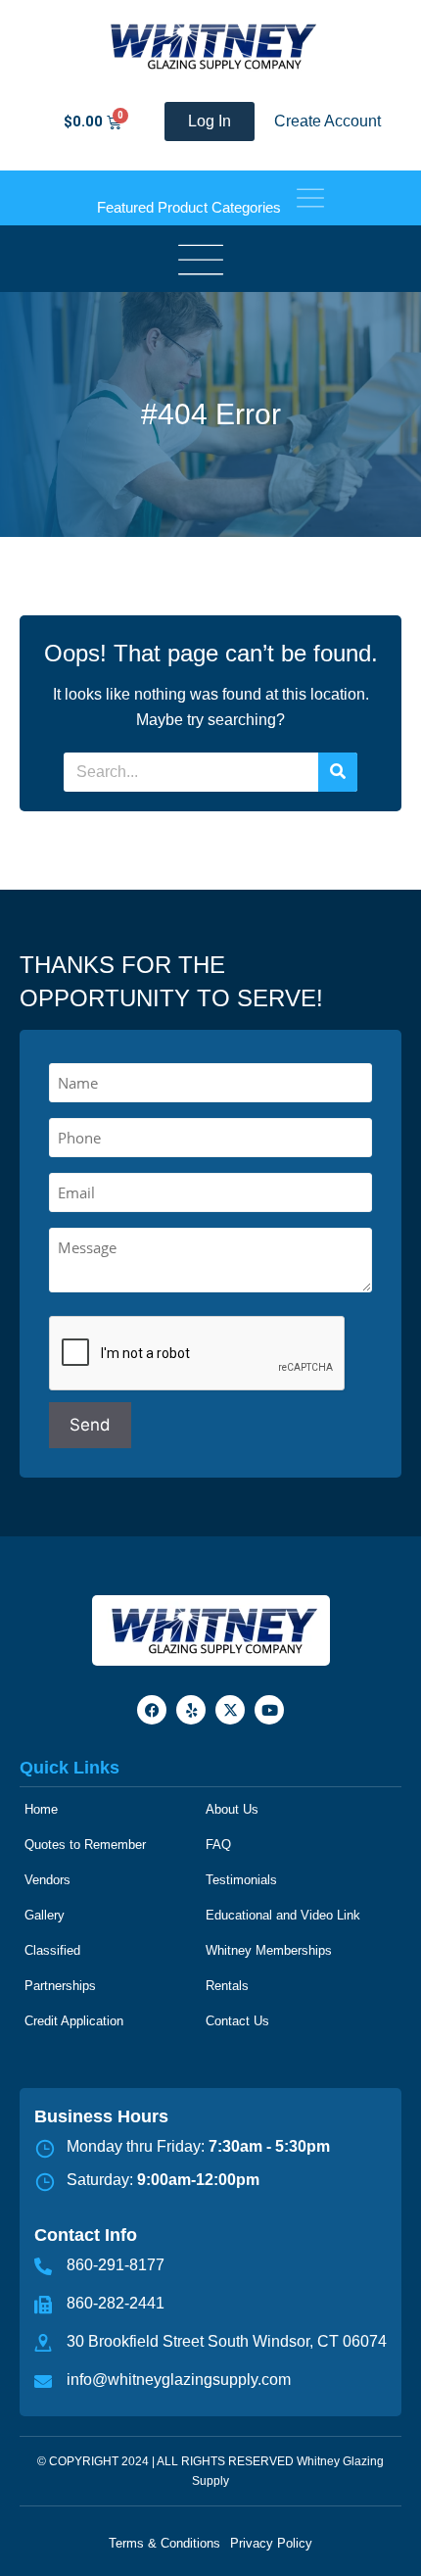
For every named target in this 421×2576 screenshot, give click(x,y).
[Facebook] (152, 1710)
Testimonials (241, 1880)
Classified (52, 1950)
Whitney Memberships (269, 1950)
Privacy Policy (271, 2543)
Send (90, 1425)
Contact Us (237, 2021)
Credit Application (74, 2021)
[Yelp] (191, 1710)
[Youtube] (269, 1710)
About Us (232, 1809)
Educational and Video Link (283, 1915)
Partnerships (60, 1986)
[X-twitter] (230, 1710)
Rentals (227, 1986)
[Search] (338, 772)
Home (41, 1809)
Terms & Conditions (164, 2543)
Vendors (47, 1880)
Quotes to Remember (85, 1845)
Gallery (45, 1915)
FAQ (218, 1845)
